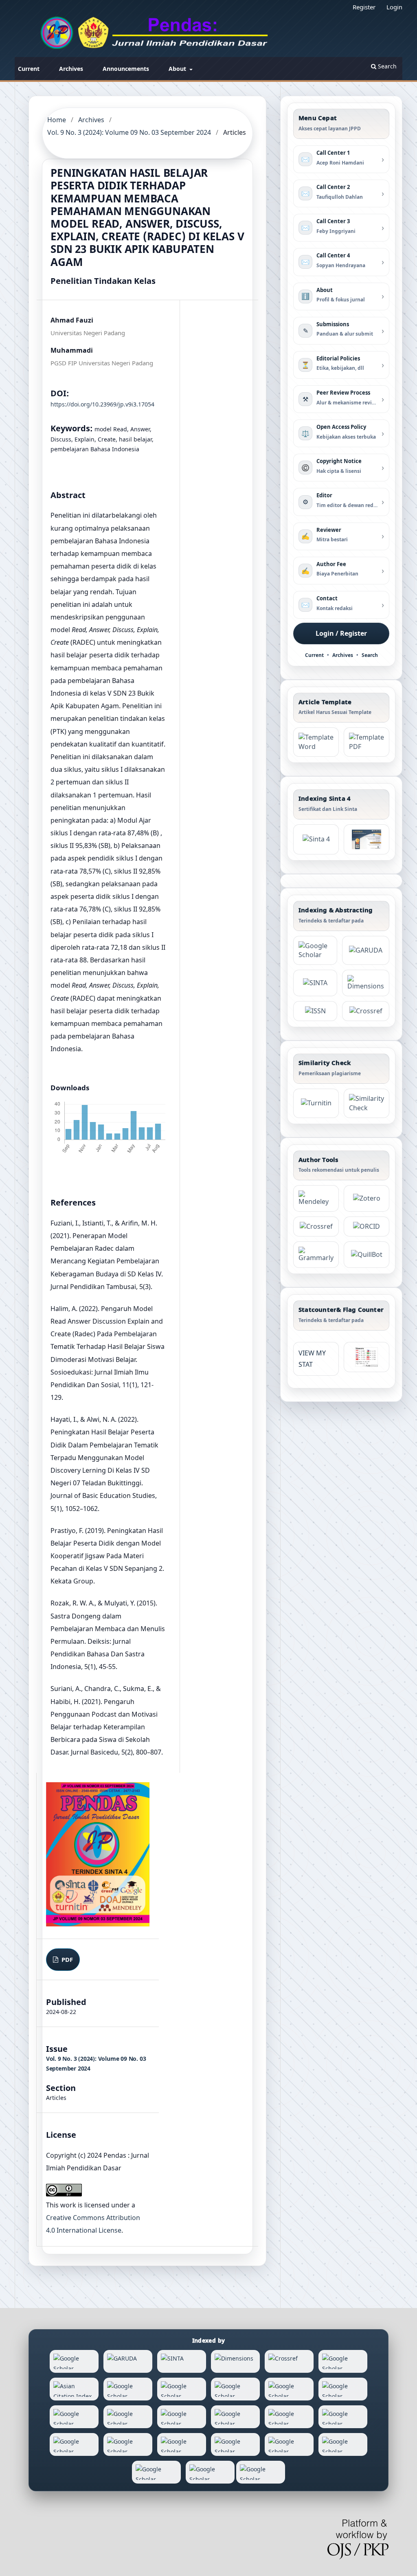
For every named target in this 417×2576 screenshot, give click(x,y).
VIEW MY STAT (312, 1359)
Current (29, 69)
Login (394, 7)
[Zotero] (367, 1198)
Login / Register (341, 633)
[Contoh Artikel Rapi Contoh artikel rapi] (367, 742)
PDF (66, 1959)
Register (364, 7)
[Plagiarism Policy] (316, 839)
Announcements (126, 69)
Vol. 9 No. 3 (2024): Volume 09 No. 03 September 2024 (129, 132)
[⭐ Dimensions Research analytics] (366, 983)
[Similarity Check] (367, 1103)
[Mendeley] (316, 1198)
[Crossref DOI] (316, 1227)
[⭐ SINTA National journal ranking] (315, 983)
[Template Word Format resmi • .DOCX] (316, 742)
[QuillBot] (367, 1255)
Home (57, 120)
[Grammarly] (316, 1255)
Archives (71, 69)
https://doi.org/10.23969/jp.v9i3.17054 (102, 404)
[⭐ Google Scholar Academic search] (315, 951)
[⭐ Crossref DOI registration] (366, 1011)
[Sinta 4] (367, 839)
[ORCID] (367, 1227)
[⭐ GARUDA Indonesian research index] (366, 951)
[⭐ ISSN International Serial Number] (315, 1011)
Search (386, 66)
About (178, 69)
